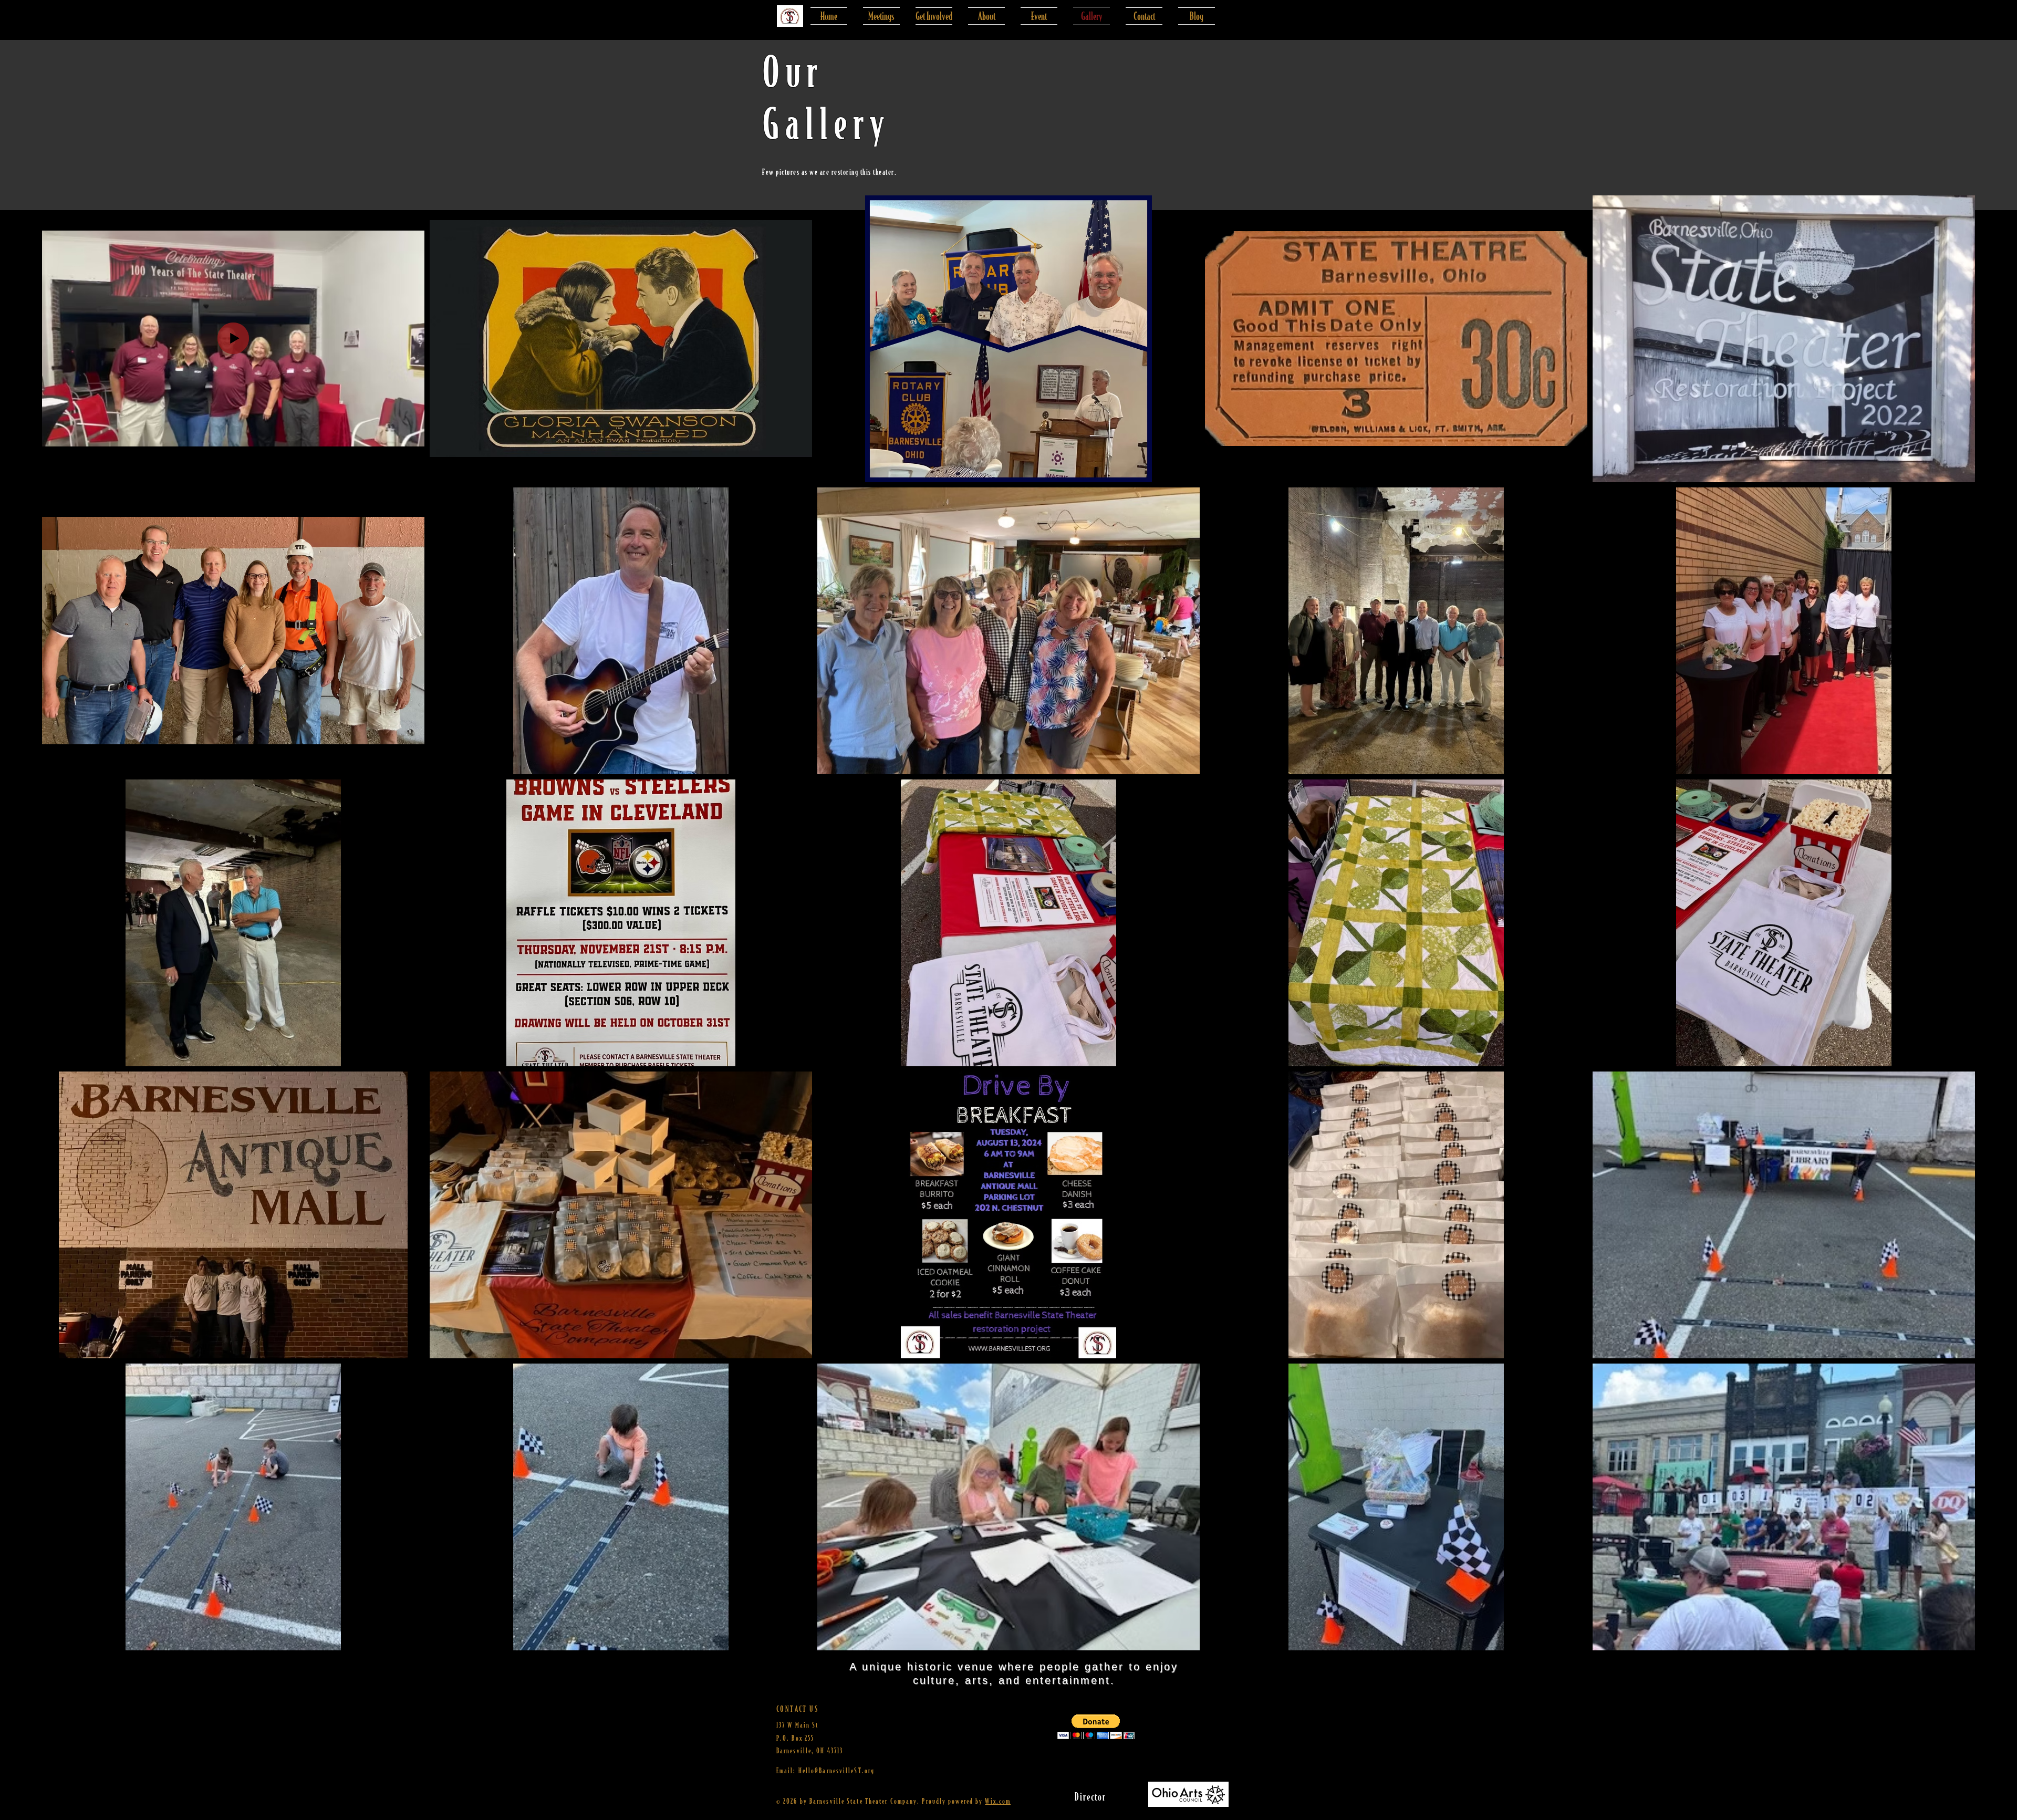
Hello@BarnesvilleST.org (836, 1770)
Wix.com (998, 1801)
